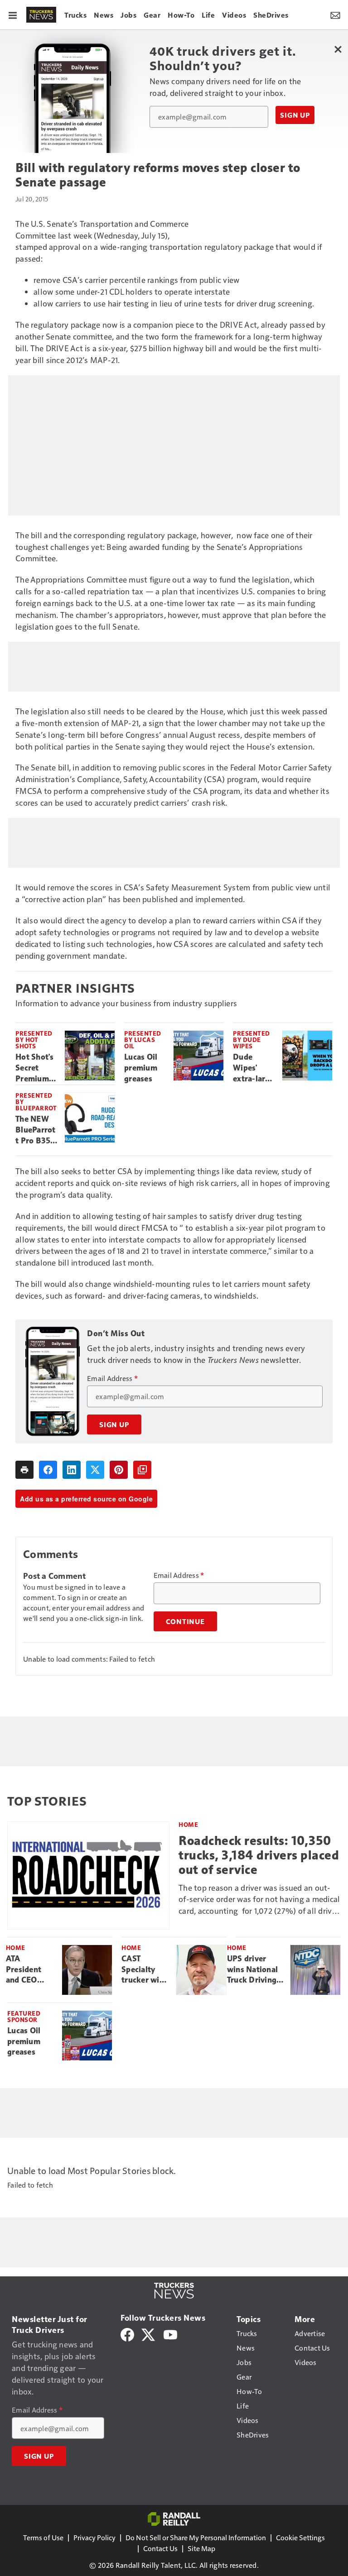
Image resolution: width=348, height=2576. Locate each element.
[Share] (48, 1470)
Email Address (112, 1378)
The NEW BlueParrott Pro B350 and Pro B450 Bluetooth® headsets (36, 1130)
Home (188, 1824)
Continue (185, 1621)
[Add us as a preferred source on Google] (142, 1470)
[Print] (24, 1470)
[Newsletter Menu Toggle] (335, 14)
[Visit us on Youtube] (170, 2334)
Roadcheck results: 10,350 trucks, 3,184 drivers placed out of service (259, 1855)
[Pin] (119, 1470)
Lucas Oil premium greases (141, 1068)
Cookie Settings (300, 2537)
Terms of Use (43, 2537)
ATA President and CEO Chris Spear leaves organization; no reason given (30, 1970)
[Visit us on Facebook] (127, 2334)
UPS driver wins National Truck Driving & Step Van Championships (255, 1970)
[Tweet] (95, 1470)
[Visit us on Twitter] (149, 2334)
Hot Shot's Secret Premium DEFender (35, 1068)
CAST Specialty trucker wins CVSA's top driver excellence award (145, 1970)
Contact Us (160, 2548)
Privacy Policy (94, 2537)
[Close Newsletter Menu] (338, 49)
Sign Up (295, 115)
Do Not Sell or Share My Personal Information (196, 2537)
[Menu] (13, 14)
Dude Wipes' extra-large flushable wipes (254, 1068)
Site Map (201, 2548)
